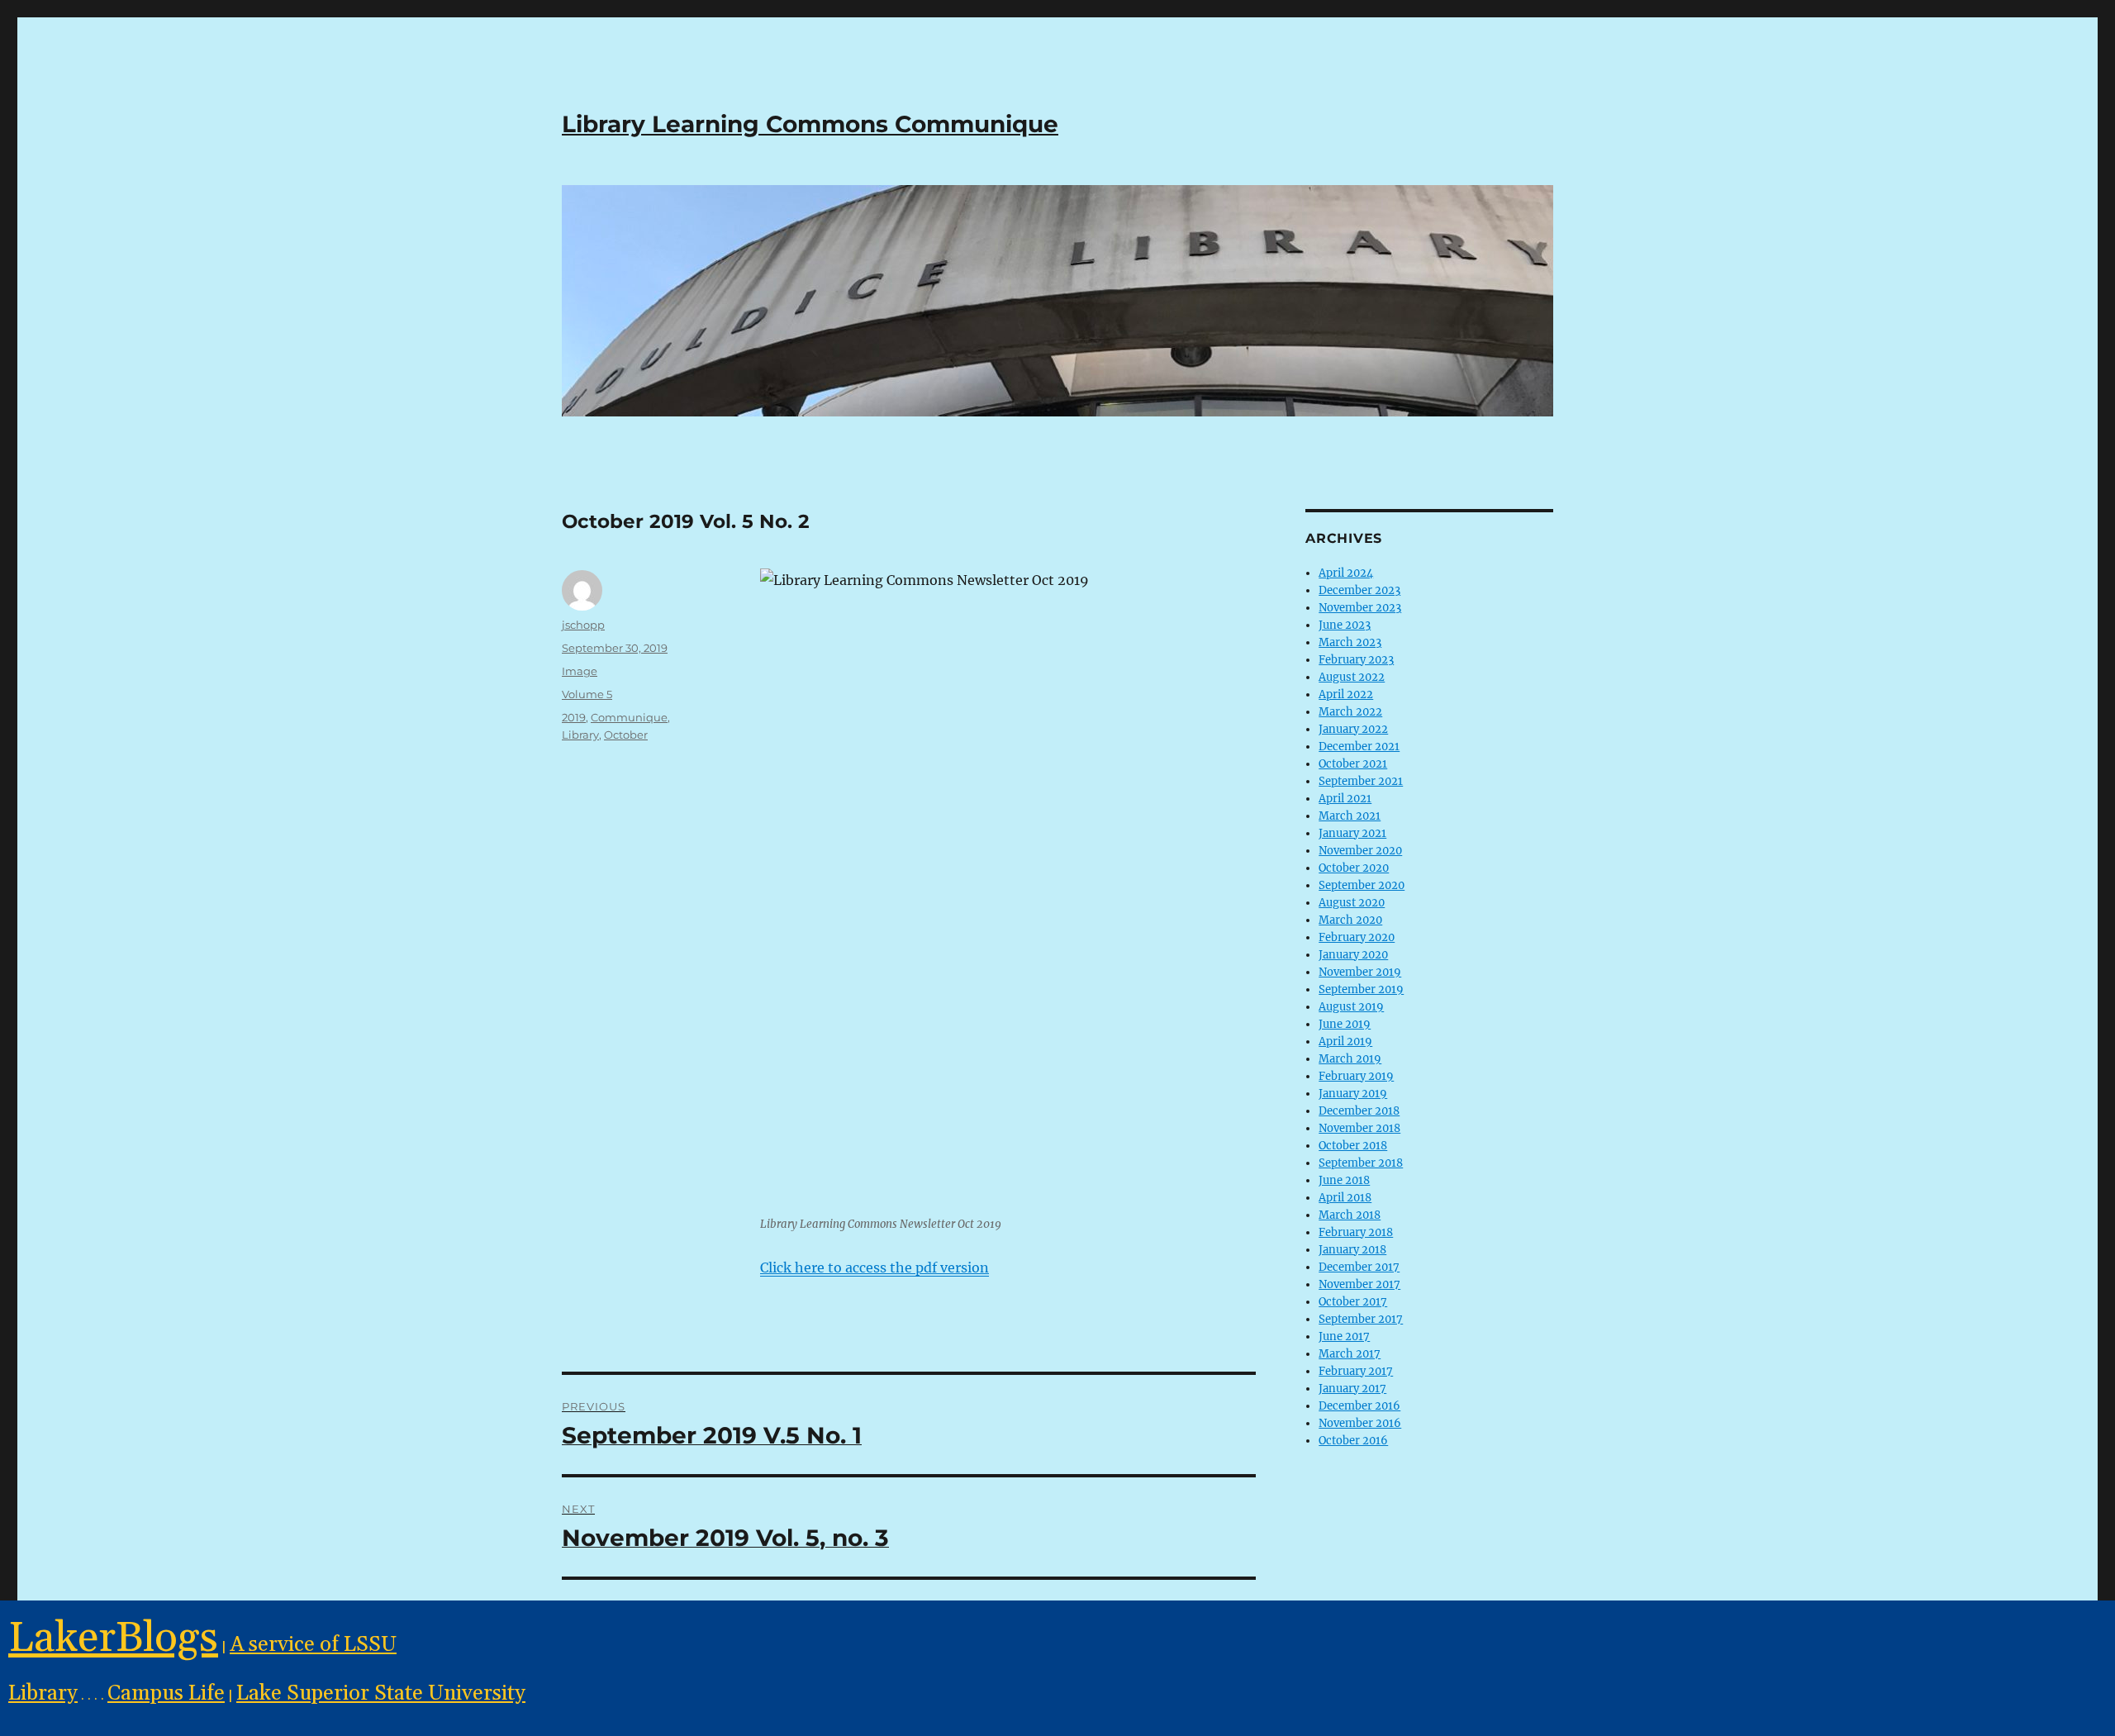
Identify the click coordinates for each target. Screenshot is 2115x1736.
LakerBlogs (113, 1638)
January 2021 (1352, 833)
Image (580, 671)
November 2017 (1359, 1284)
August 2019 (1351, 1007)
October (626, 735)
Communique (629, 717)
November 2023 (1360, 608)
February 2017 (1356, 1371)
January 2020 (1353, 955)
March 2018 (1350, 1215)
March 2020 (1350, 920)
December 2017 (1359, 1267)
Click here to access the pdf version (875, 1268)
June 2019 (1345, 1024)
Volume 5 (587, 694)
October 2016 (1353, 1441)
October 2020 (1354, 868)
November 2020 (1360, 851)
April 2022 (1346, 694)
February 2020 (1357, 937)
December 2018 (1359, 1111)
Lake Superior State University (381, 1693)
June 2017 (1344, 1336)
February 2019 (1356, 1076)
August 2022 (1352, 677)
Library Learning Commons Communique (810, 124)
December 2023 (1359, 590)
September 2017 (1361, 1319)
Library (580, 735)
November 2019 (1360, 972)
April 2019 (1345, 1042)
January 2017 (1352, 1389)
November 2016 (1360, 1423)
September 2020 (1362, 885)
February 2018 (1356, 1232)
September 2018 (1361, 1163)
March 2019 (1350, 1059)
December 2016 (1359, 1406)
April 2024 (1346, 573)
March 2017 (1350, 1354)
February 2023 (1356, 660)
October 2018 (1353, 1146)
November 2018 (1359, 1128)
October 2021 (1353, 764)
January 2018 (1352, 1250)
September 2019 (1361, 989)
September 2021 (1361, 781)
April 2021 (1345, 799)
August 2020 (1352, 903)
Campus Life (166, 1693)
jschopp (583, 625)
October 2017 (1353, 1302)
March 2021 (1350, 816)
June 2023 (1345, 625)
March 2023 (1350, 642)
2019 (574, 717)
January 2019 (1353, 1094)
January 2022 (1353, 729)
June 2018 (1344, 1180)
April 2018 (1345, 1198)
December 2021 (1359, 747)
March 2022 (1350, 712)
